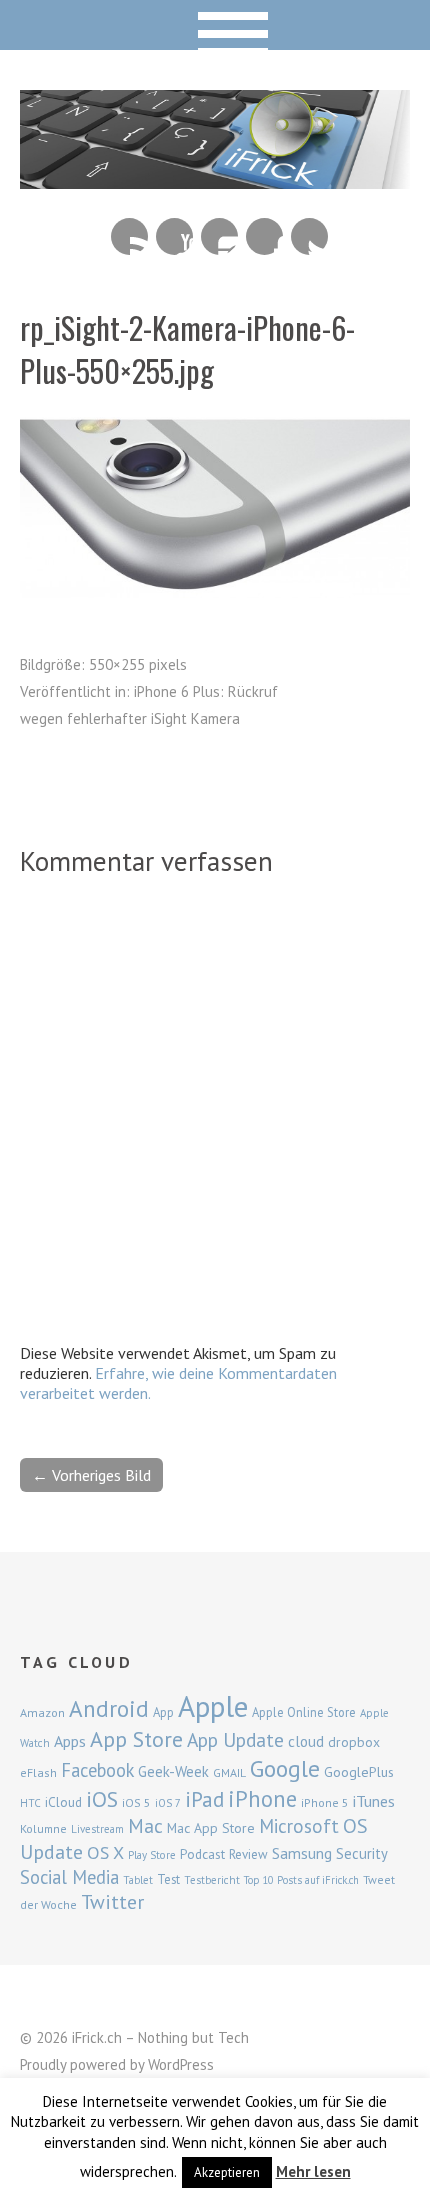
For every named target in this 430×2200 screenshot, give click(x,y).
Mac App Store (211, 1828)
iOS (102, 1799)
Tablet (138, 1880)
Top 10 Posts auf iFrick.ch (301, 1880)
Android (109, 1708)
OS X (105, 1852)
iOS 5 (136, 1802)
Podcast (202, 1854)
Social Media (69, 1877)
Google (285, 1768)
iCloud (63, 1802)
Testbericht (212, 1880)
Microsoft (299, 1826)
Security (362, 1853)
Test (168, 1879)
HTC (30, 1803)
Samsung (302, 1853)
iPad (204, 1799)
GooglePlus (359, 1772)
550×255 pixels (138, 664)
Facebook (264, 236)
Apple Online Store (304, 1712)
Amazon (42, 1712)
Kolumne (43, 1828)
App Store (136, 1739)
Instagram (219, 236)
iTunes (374, 1801)
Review (248, 1854)
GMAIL (229, 1772)
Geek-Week (173, 1771)
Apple (213, 1706)
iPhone (262, 1798)
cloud (306, 1741)
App (163, 1712)
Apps (70, 1741)
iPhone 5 (325, 1802)
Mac (145, 1825)
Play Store (152, 1855)
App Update (235, 1739)
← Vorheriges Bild (91, 1475)
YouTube (174, 236)
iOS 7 (168, 1803)
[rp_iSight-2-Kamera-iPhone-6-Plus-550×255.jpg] (215, 592)
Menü (215, 25)
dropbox (354, 1742)
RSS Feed (129, 236)
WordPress (181, 2064)
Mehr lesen (313, 2171)
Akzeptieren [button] (227, 2172)
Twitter (309, 236)
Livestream (97, 1829)
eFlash (38, 1772)
